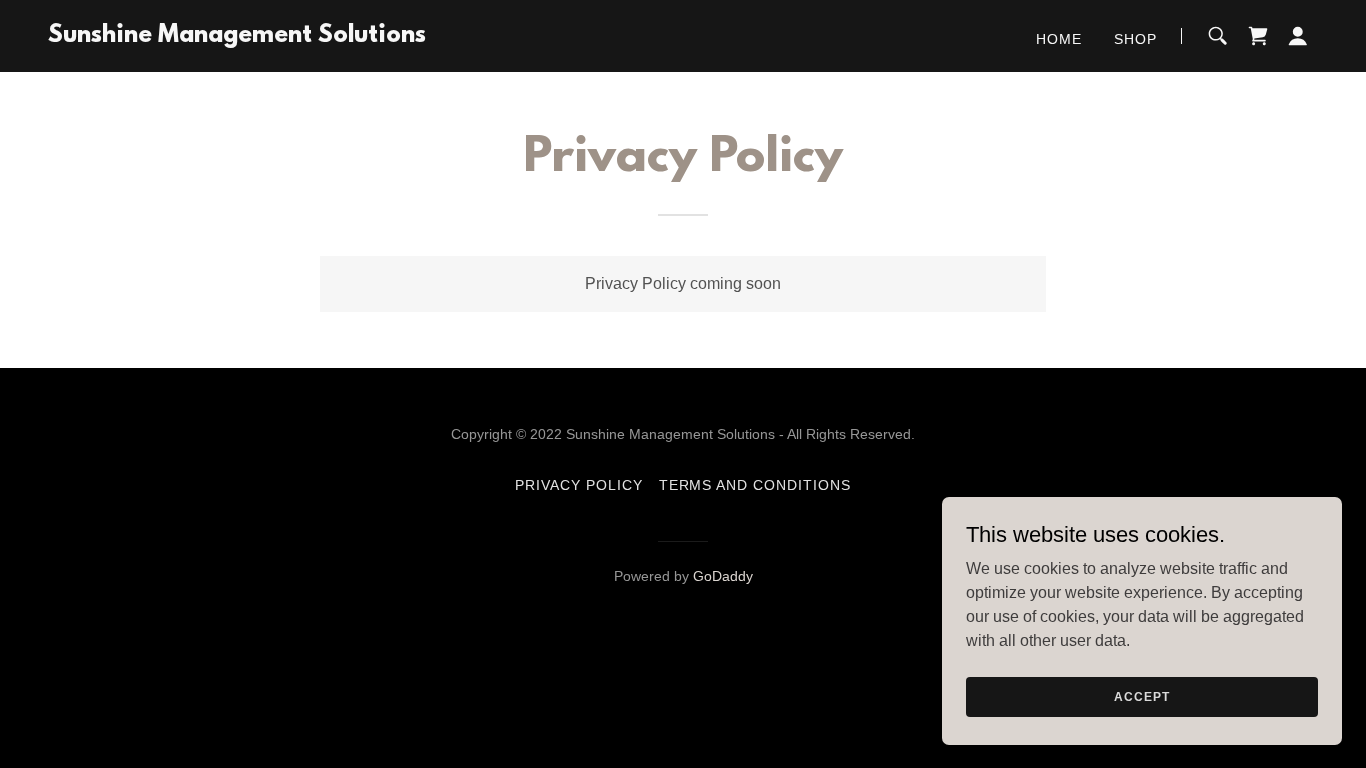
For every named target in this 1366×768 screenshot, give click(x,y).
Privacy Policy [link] (579, 485)
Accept (1141, 696)
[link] (237, 36)
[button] (1298, 36)
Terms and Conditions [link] (755, 485)
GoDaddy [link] (723, 576)
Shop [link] (1135, 39)
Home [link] (1059, 39)
